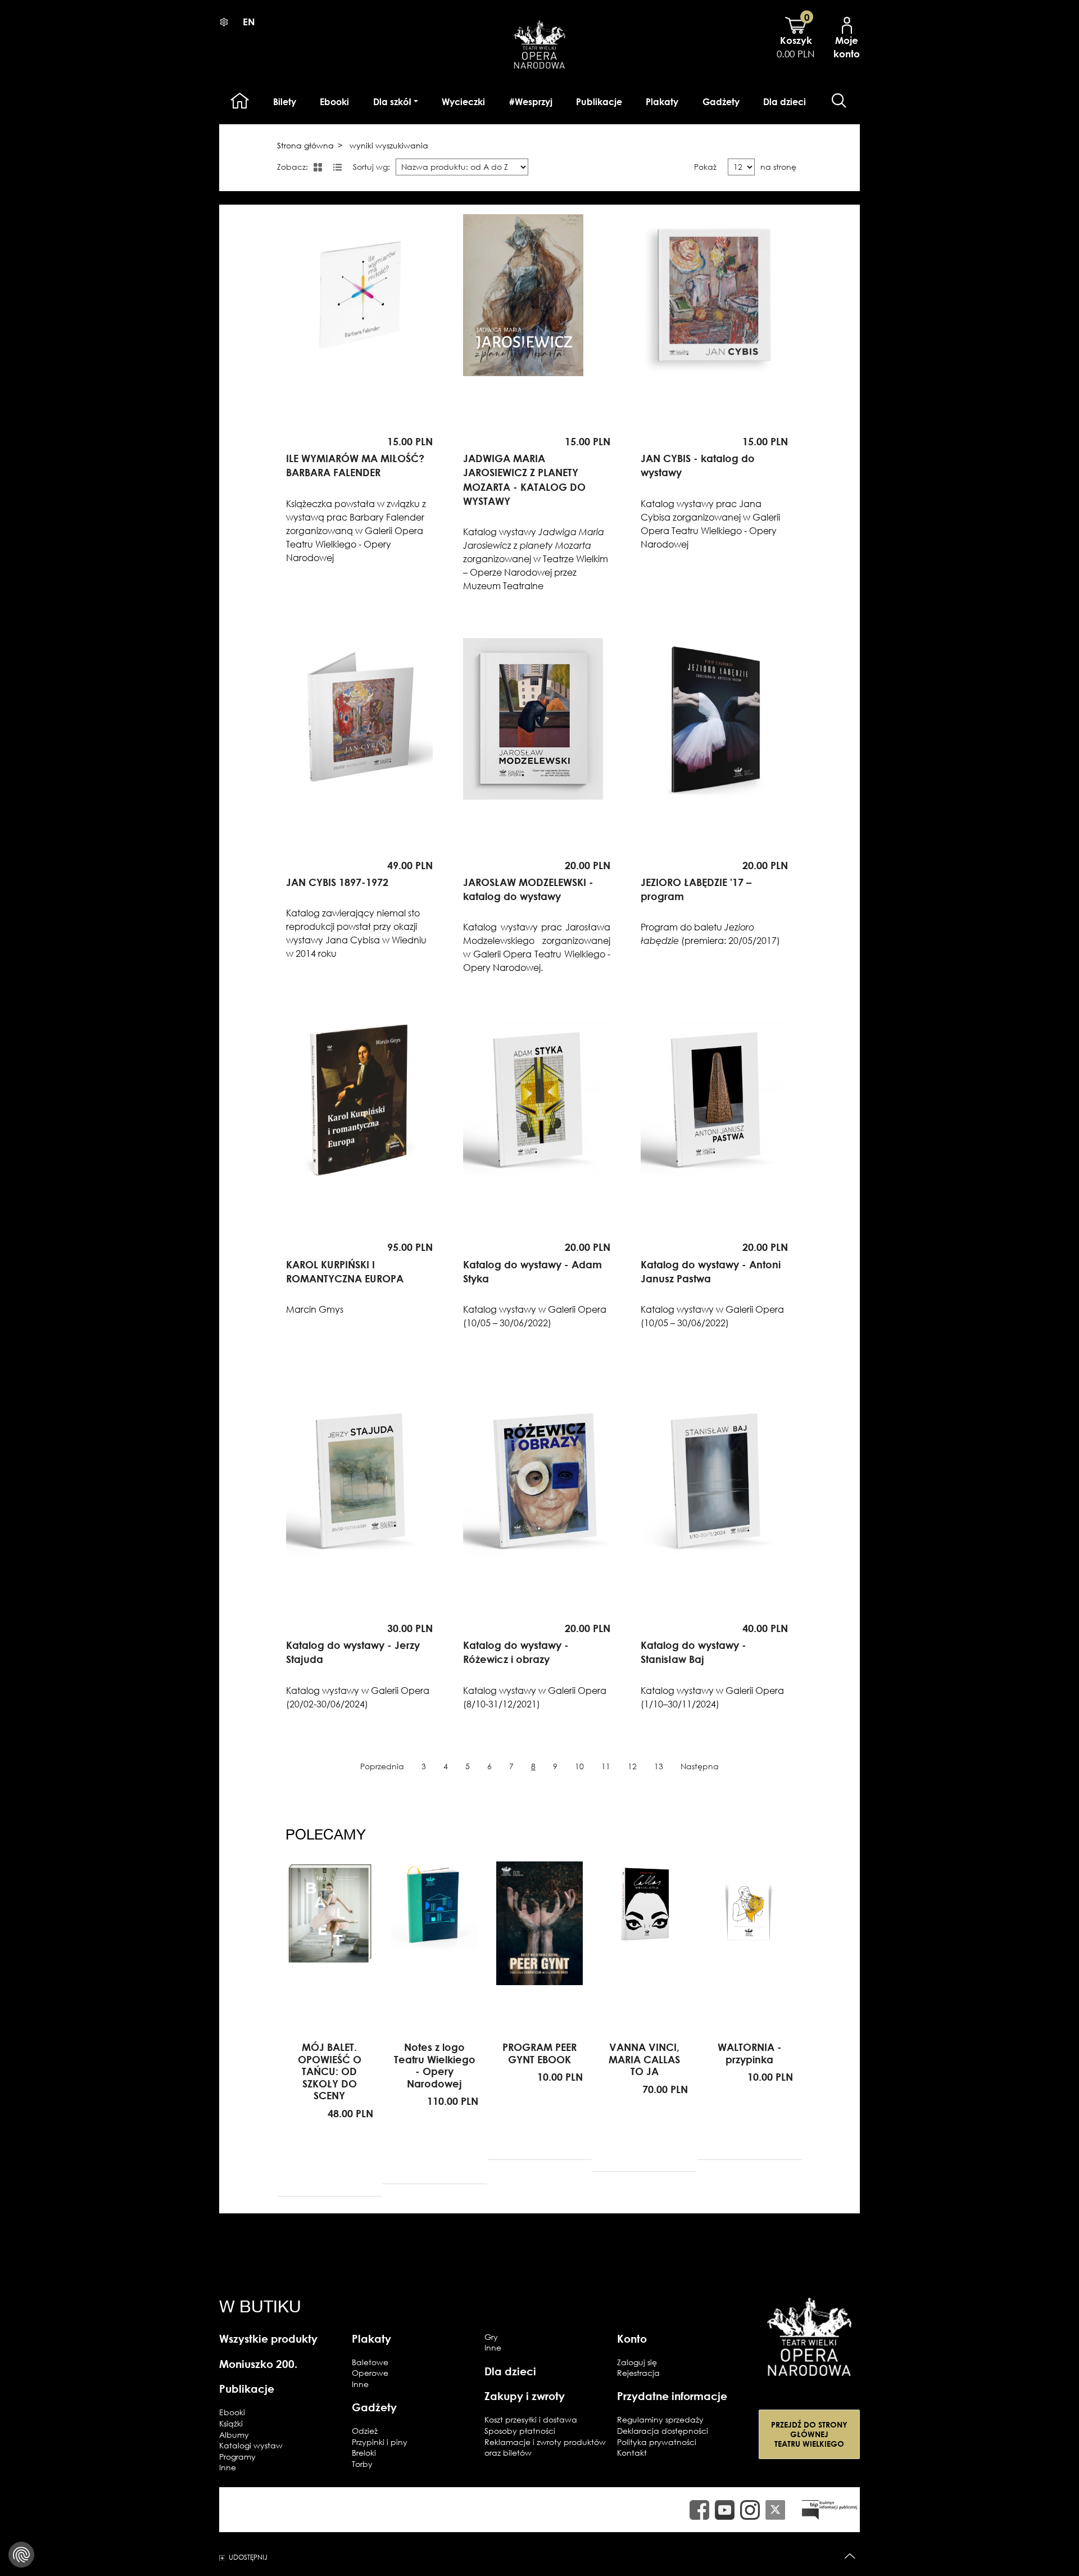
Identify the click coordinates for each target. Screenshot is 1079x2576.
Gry (491, 2337)
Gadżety (721, 102)
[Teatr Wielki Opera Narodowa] (809, 2337)
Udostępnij (248, 2557)
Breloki (364, 2453)
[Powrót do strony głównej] (539, 43)
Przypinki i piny (380, 2442)
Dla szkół (392, 102)
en (249, 22)
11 (606, 1766)
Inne (228, 2467)
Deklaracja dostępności (663, 2431)
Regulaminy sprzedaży (660, 2419)
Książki (231, 2423)
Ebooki (334, 102)
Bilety (285, 102)
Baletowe (370, 2362)
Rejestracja (638, 2373)
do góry (850, 2557)
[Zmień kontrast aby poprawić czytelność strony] (224, 22)
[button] (839, 101)
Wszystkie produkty (268, 2338)
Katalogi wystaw (251, 2445)
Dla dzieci (785, 102)
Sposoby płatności (520, 2431)
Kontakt (632, 2453)
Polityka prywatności (657, 2442)
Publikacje (599, 102)
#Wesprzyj (531, 102)
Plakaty (662, 102)
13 (659, 1766)
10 (579, 1766)
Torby (362, 2464)
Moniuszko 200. (258, 2364)
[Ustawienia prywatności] (21, 2555)
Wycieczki (463, 102)
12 (632, 1766)
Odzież (365, 2431)
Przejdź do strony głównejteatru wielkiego (809, 2434)
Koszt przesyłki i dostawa (531, 2419)
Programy (237, 2457)
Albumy (234, 2435)
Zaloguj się (637, 2362)
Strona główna (305, 145)
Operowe (370, 2373)
